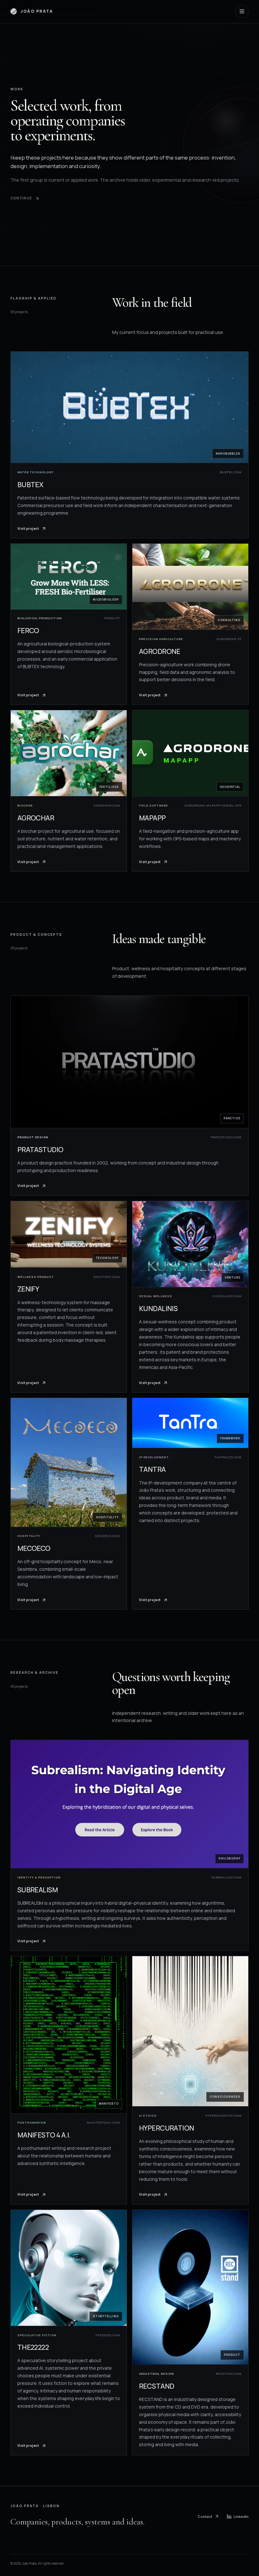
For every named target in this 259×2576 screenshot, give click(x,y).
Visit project (28, 529)
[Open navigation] (242, 11)
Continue (21, 198)
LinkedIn (241, 2516)
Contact (205, 2516)
